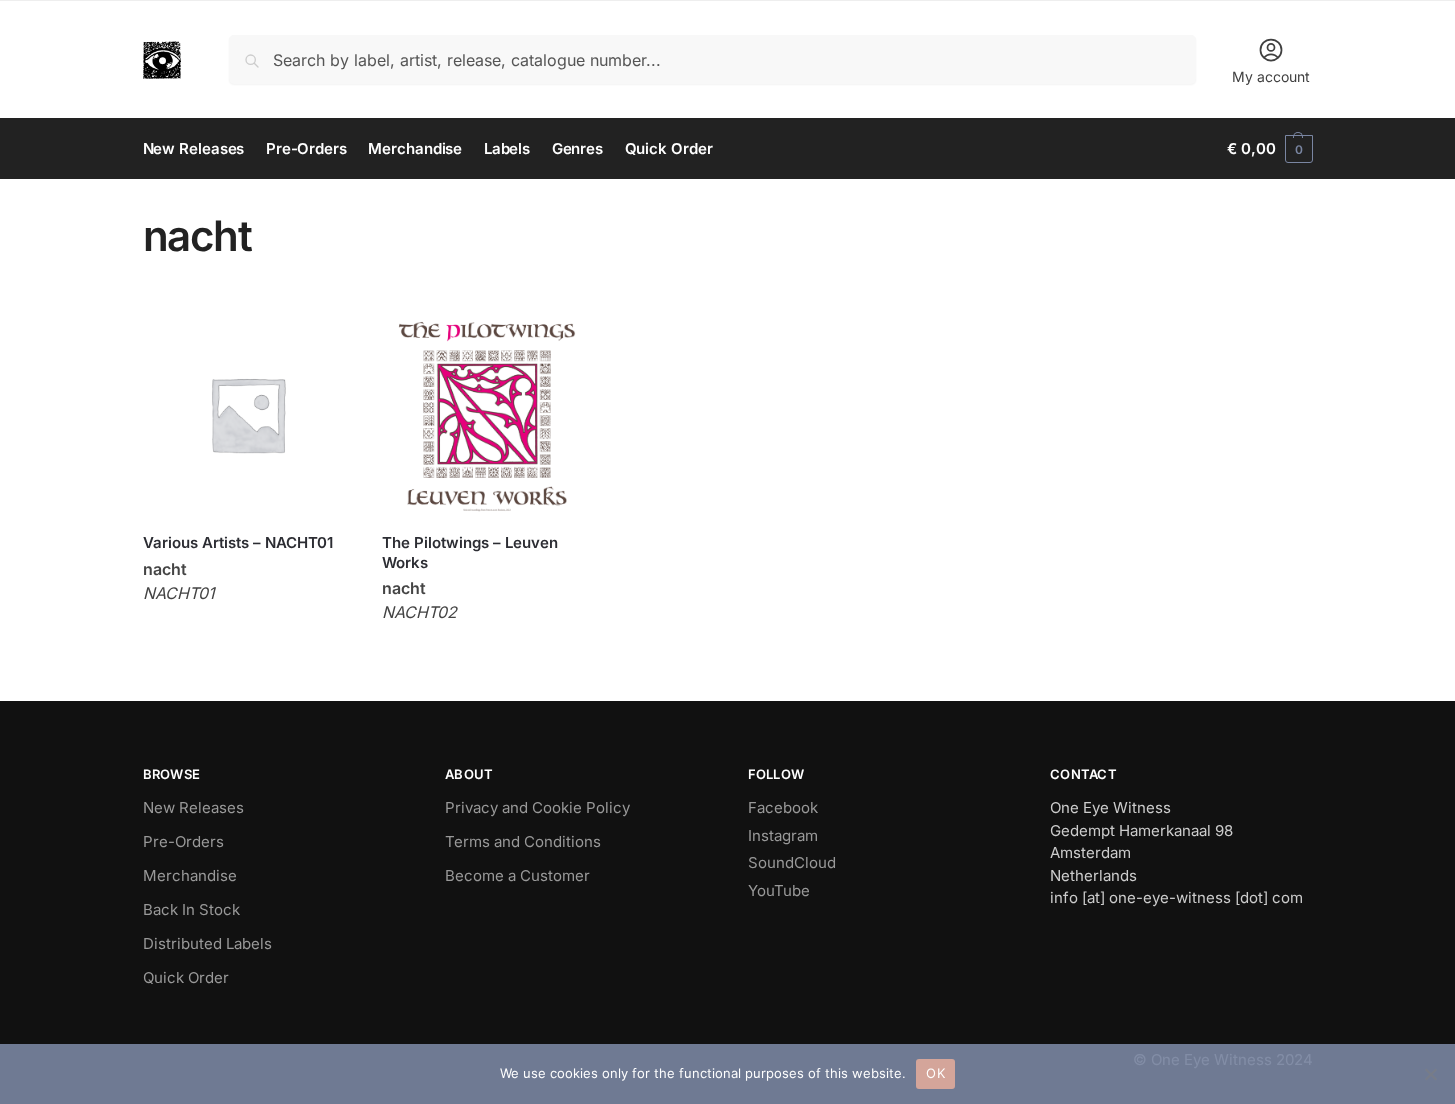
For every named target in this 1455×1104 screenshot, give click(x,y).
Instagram (783, 835)
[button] (1269, 149)
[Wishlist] (322, 339)
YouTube (779, 890)
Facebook (783, 807)
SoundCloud (792, 862)
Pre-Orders (183, 841)
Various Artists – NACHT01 (238, 542)
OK (935, 1073)
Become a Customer (517, 875)
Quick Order (186, 977)
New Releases (193, 807)
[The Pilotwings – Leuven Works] (487, 414)
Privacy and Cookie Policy (537, 807)
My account (1271, 76)
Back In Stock (191, 909)
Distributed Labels (207, 943)
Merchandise (190, 875)
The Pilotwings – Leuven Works (470, 552)
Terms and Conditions (523, 841)
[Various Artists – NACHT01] (248, 414)
